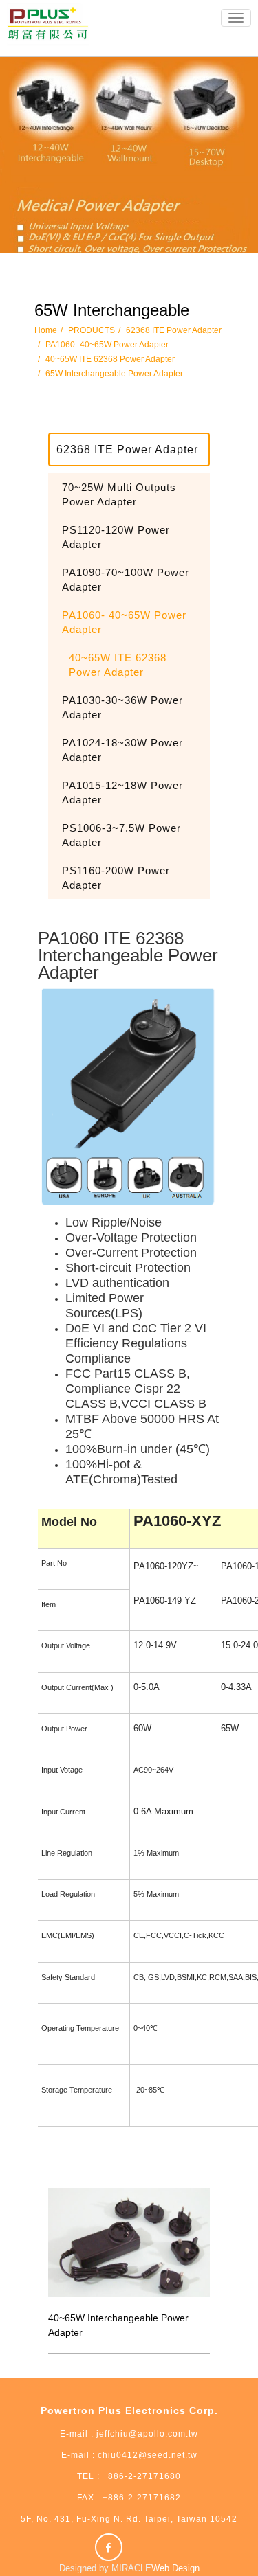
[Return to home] (48, 25)
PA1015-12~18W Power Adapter (122, 793)
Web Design (175, 2568)
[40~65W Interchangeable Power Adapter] (129, 2242)
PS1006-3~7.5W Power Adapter (121, 835)
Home (46, 330)
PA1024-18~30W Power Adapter (122, 750)
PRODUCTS (92, 330)
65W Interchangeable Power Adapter (114, 374)
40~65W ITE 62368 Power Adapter (110, 359)
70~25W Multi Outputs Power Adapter (119, 494)
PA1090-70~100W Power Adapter (126, 580)
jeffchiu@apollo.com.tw (147, 2434)
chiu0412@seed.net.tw (146, 2455)
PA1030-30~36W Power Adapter (122, 707)
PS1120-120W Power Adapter (116, 537)
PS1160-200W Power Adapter (116, 878)
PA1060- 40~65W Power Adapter (107, 345)
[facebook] (110, 2547)
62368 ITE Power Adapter (174, 330)
